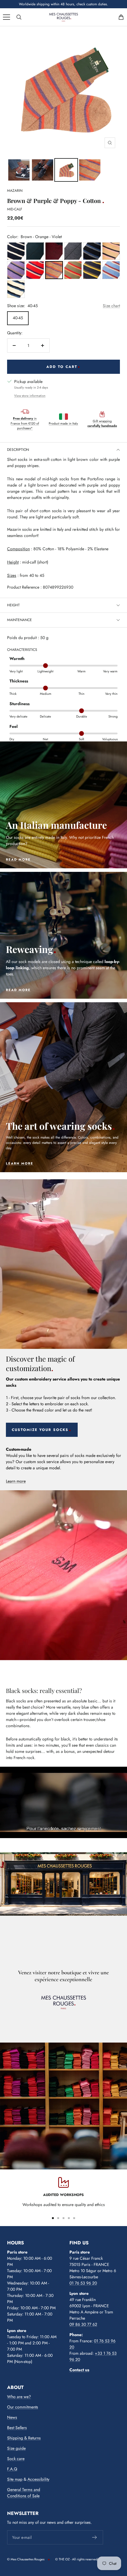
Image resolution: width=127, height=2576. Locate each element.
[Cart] (121, 17)
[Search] (19, 17)
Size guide (16, 2448)
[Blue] (16, 251)
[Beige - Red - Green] (73, 270)
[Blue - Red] (54, 251)
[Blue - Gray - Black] (92, 251)
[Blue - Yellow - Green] (92, 270)
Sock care (16, 2459)
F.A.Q (12, 2469)
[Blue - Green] (35, 251)
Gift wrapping (102, 424)
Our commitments (23, 2407)
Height (13, 605)
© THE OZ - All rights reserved (76, 2559)
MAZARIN (15, 191)
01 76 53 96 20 (83, 2283)
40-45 (18, 318)
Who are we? (19, 2397)
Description (18, 450)
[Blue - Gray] (73, 251)
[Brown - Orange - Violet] (54, 270)
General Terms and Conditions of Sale (24, 2493)
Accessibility (38, 2479)
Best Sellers (17, 2428)
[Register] (95, 2537)
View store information (30, 396)
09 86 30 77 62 (83, 2324)
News (12, 2417)
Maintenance (19, 620)
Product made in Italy (63, 423)
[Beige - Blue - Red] (111, 270)
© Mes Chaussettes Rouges (26, 2559)
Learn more (16, 1481)
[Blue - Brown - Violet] (16, 270)
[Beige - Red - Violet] (35, 270)
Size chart (111, 306)
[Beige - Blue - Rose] (111, 251)
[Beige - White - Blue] (16, 289)
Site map (15, 2479)
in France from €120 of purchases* (25, 423)
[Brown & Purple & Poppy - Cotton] (19, 170)
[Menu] (6, 17)
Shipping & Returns (24, 2438)
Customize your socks (40, 1430)
